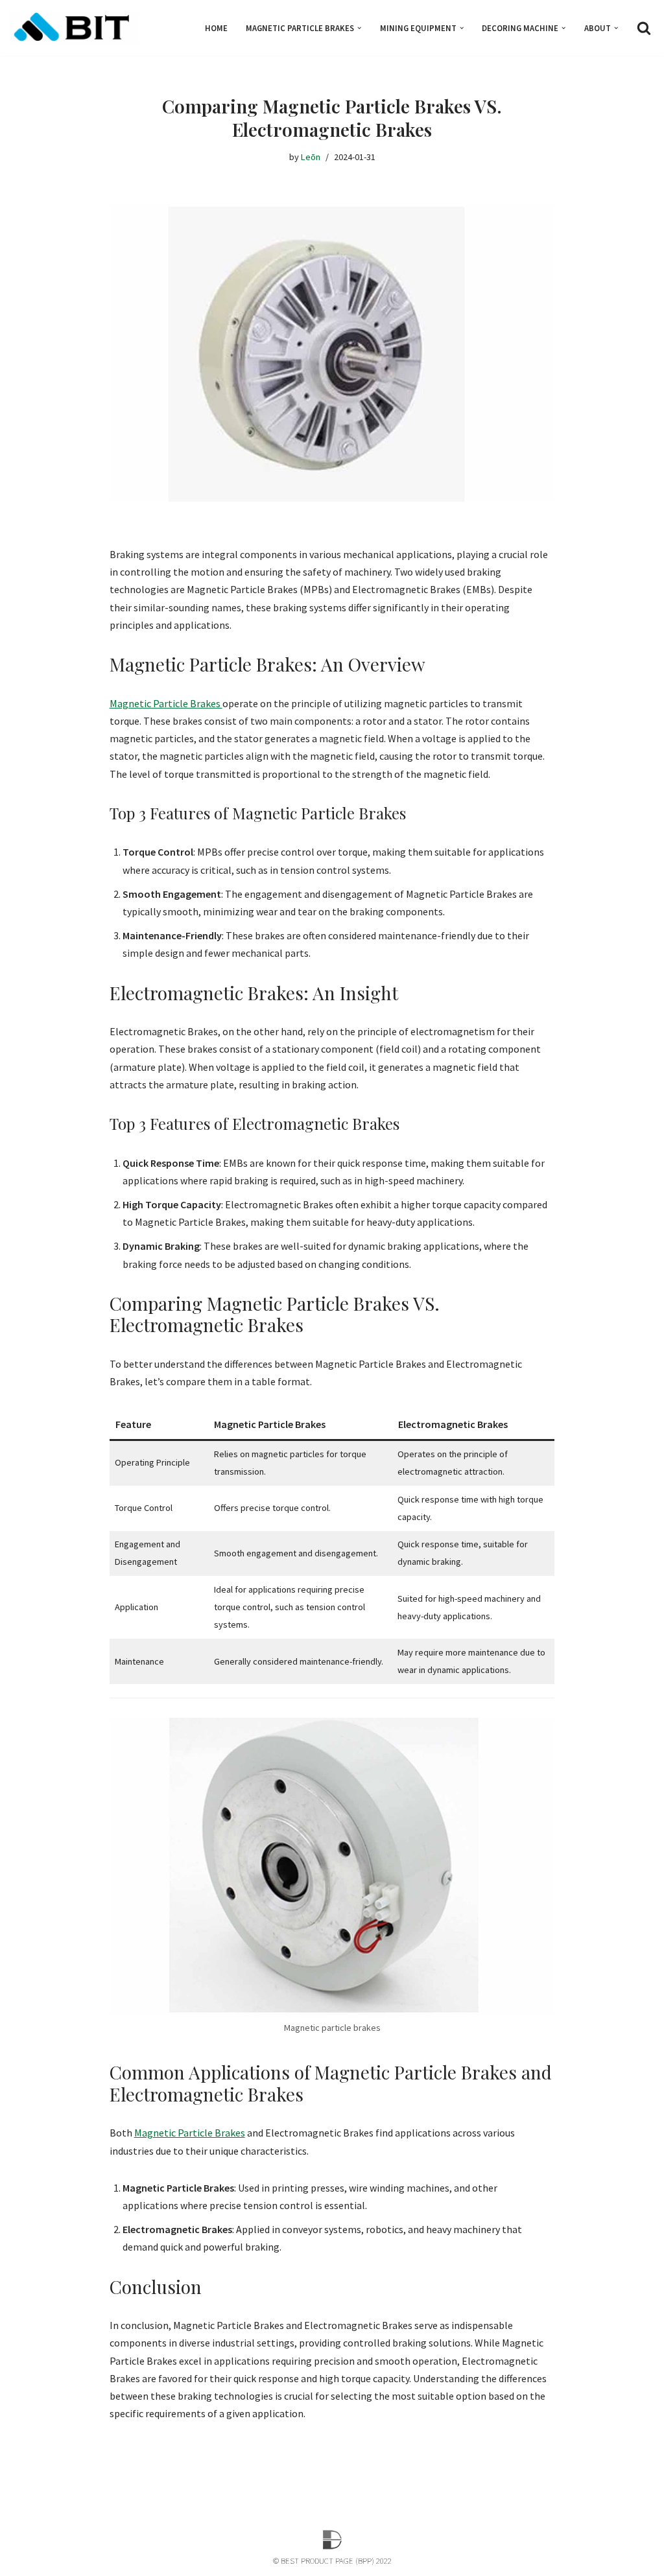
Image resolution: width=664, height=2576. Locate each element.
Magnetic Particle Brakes (166, 703)
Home (216, 28)
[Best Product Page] (75, 28)
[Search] (644, 28)
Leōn (311, 157)
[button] (359, 28)
